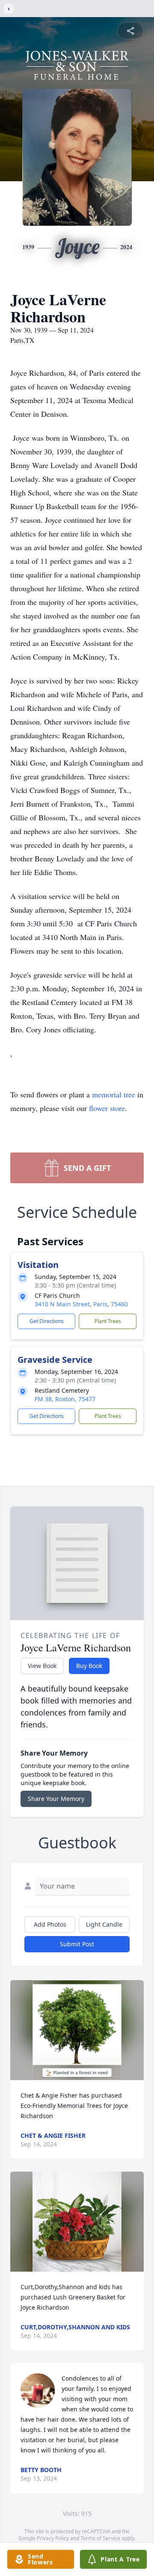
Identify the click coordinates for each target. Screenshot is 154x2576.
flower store (107, 1108)
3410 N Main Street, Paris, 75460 (81, 1304)
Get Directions (47, 1321)
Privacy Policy (53, 2538)
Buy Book (89, 1666)
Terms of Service (100, 2538)
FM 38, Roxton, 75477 (65, 1399)
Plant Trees (108, 1321)
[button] (77, 2030)
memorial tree (114, 1094)
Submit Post (77, 1944)
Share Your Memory (56, 1799)
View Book (42, 1666)
